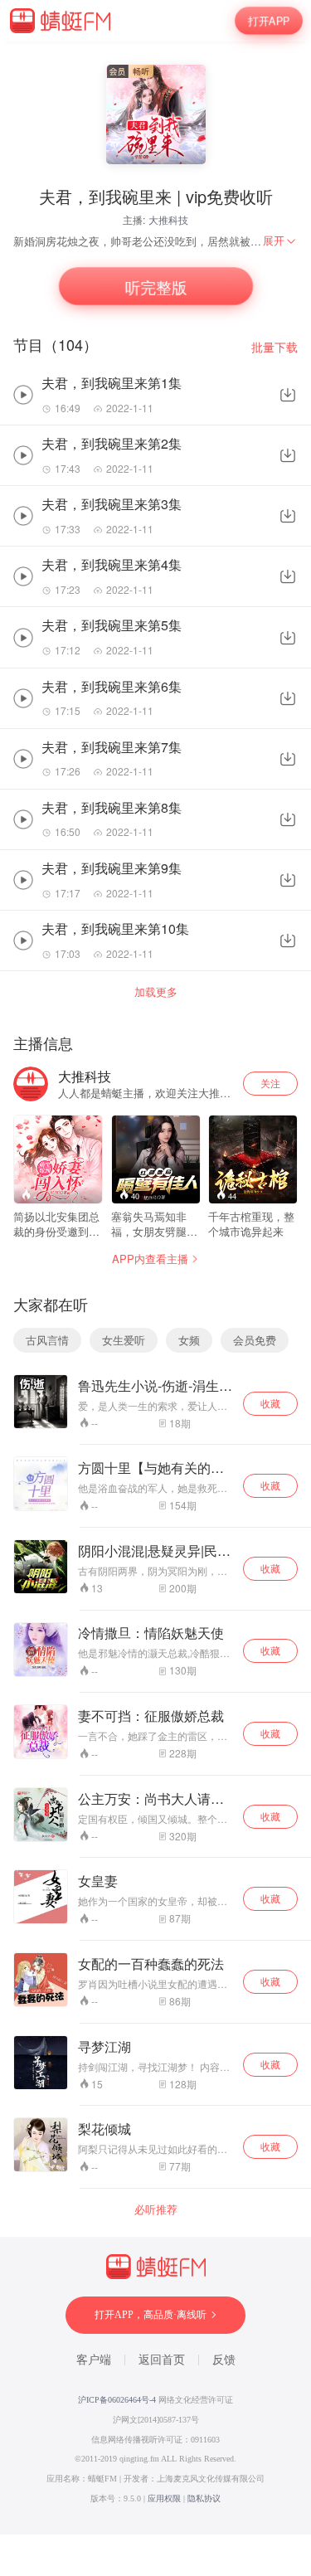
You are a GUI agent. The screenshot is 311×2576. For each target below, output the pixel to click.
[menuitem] (280, 241)
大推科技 (168, 219)
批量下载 (275, 347)
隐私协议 (204, 2498)
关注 (270, 1083)
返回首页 (162, 2360)
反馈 (224, 2360)
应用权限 (164, 2498)
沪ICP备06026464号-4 (117, 2400)
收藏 (270, 1403)
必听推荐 (156, 2209)
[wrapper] (155, 1288)
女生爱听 (124, 1340)
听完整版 (155, 287)
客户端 (94, 2360)
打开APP (269, 20)
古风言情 (47, 1340)
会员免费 (255, 1340)
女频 (189, 1340)
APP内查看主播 (150, 1259)
